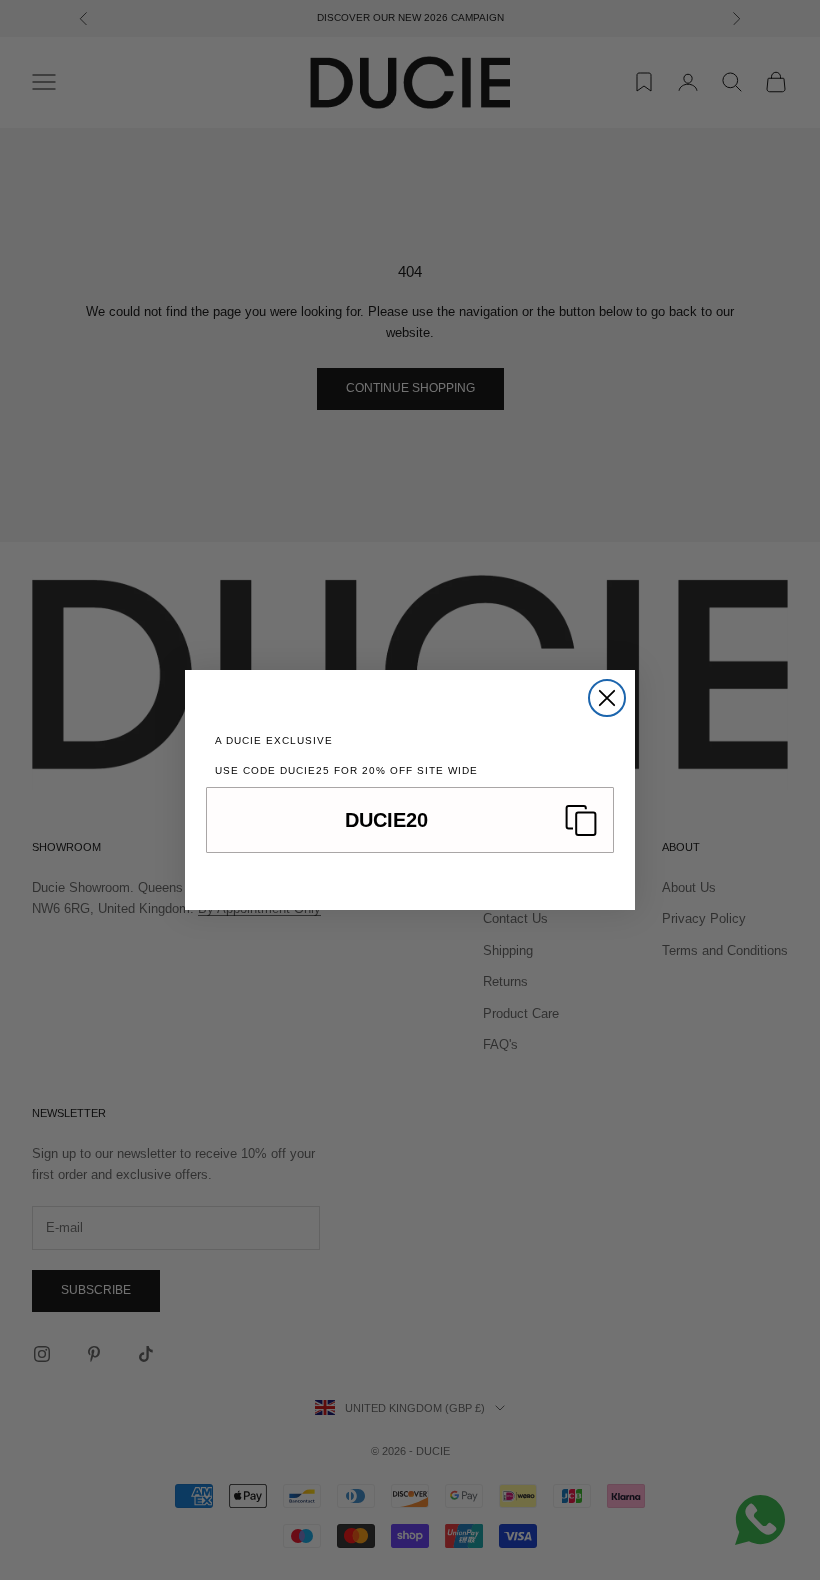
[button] (410, 820)
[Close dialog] (607, 698)
